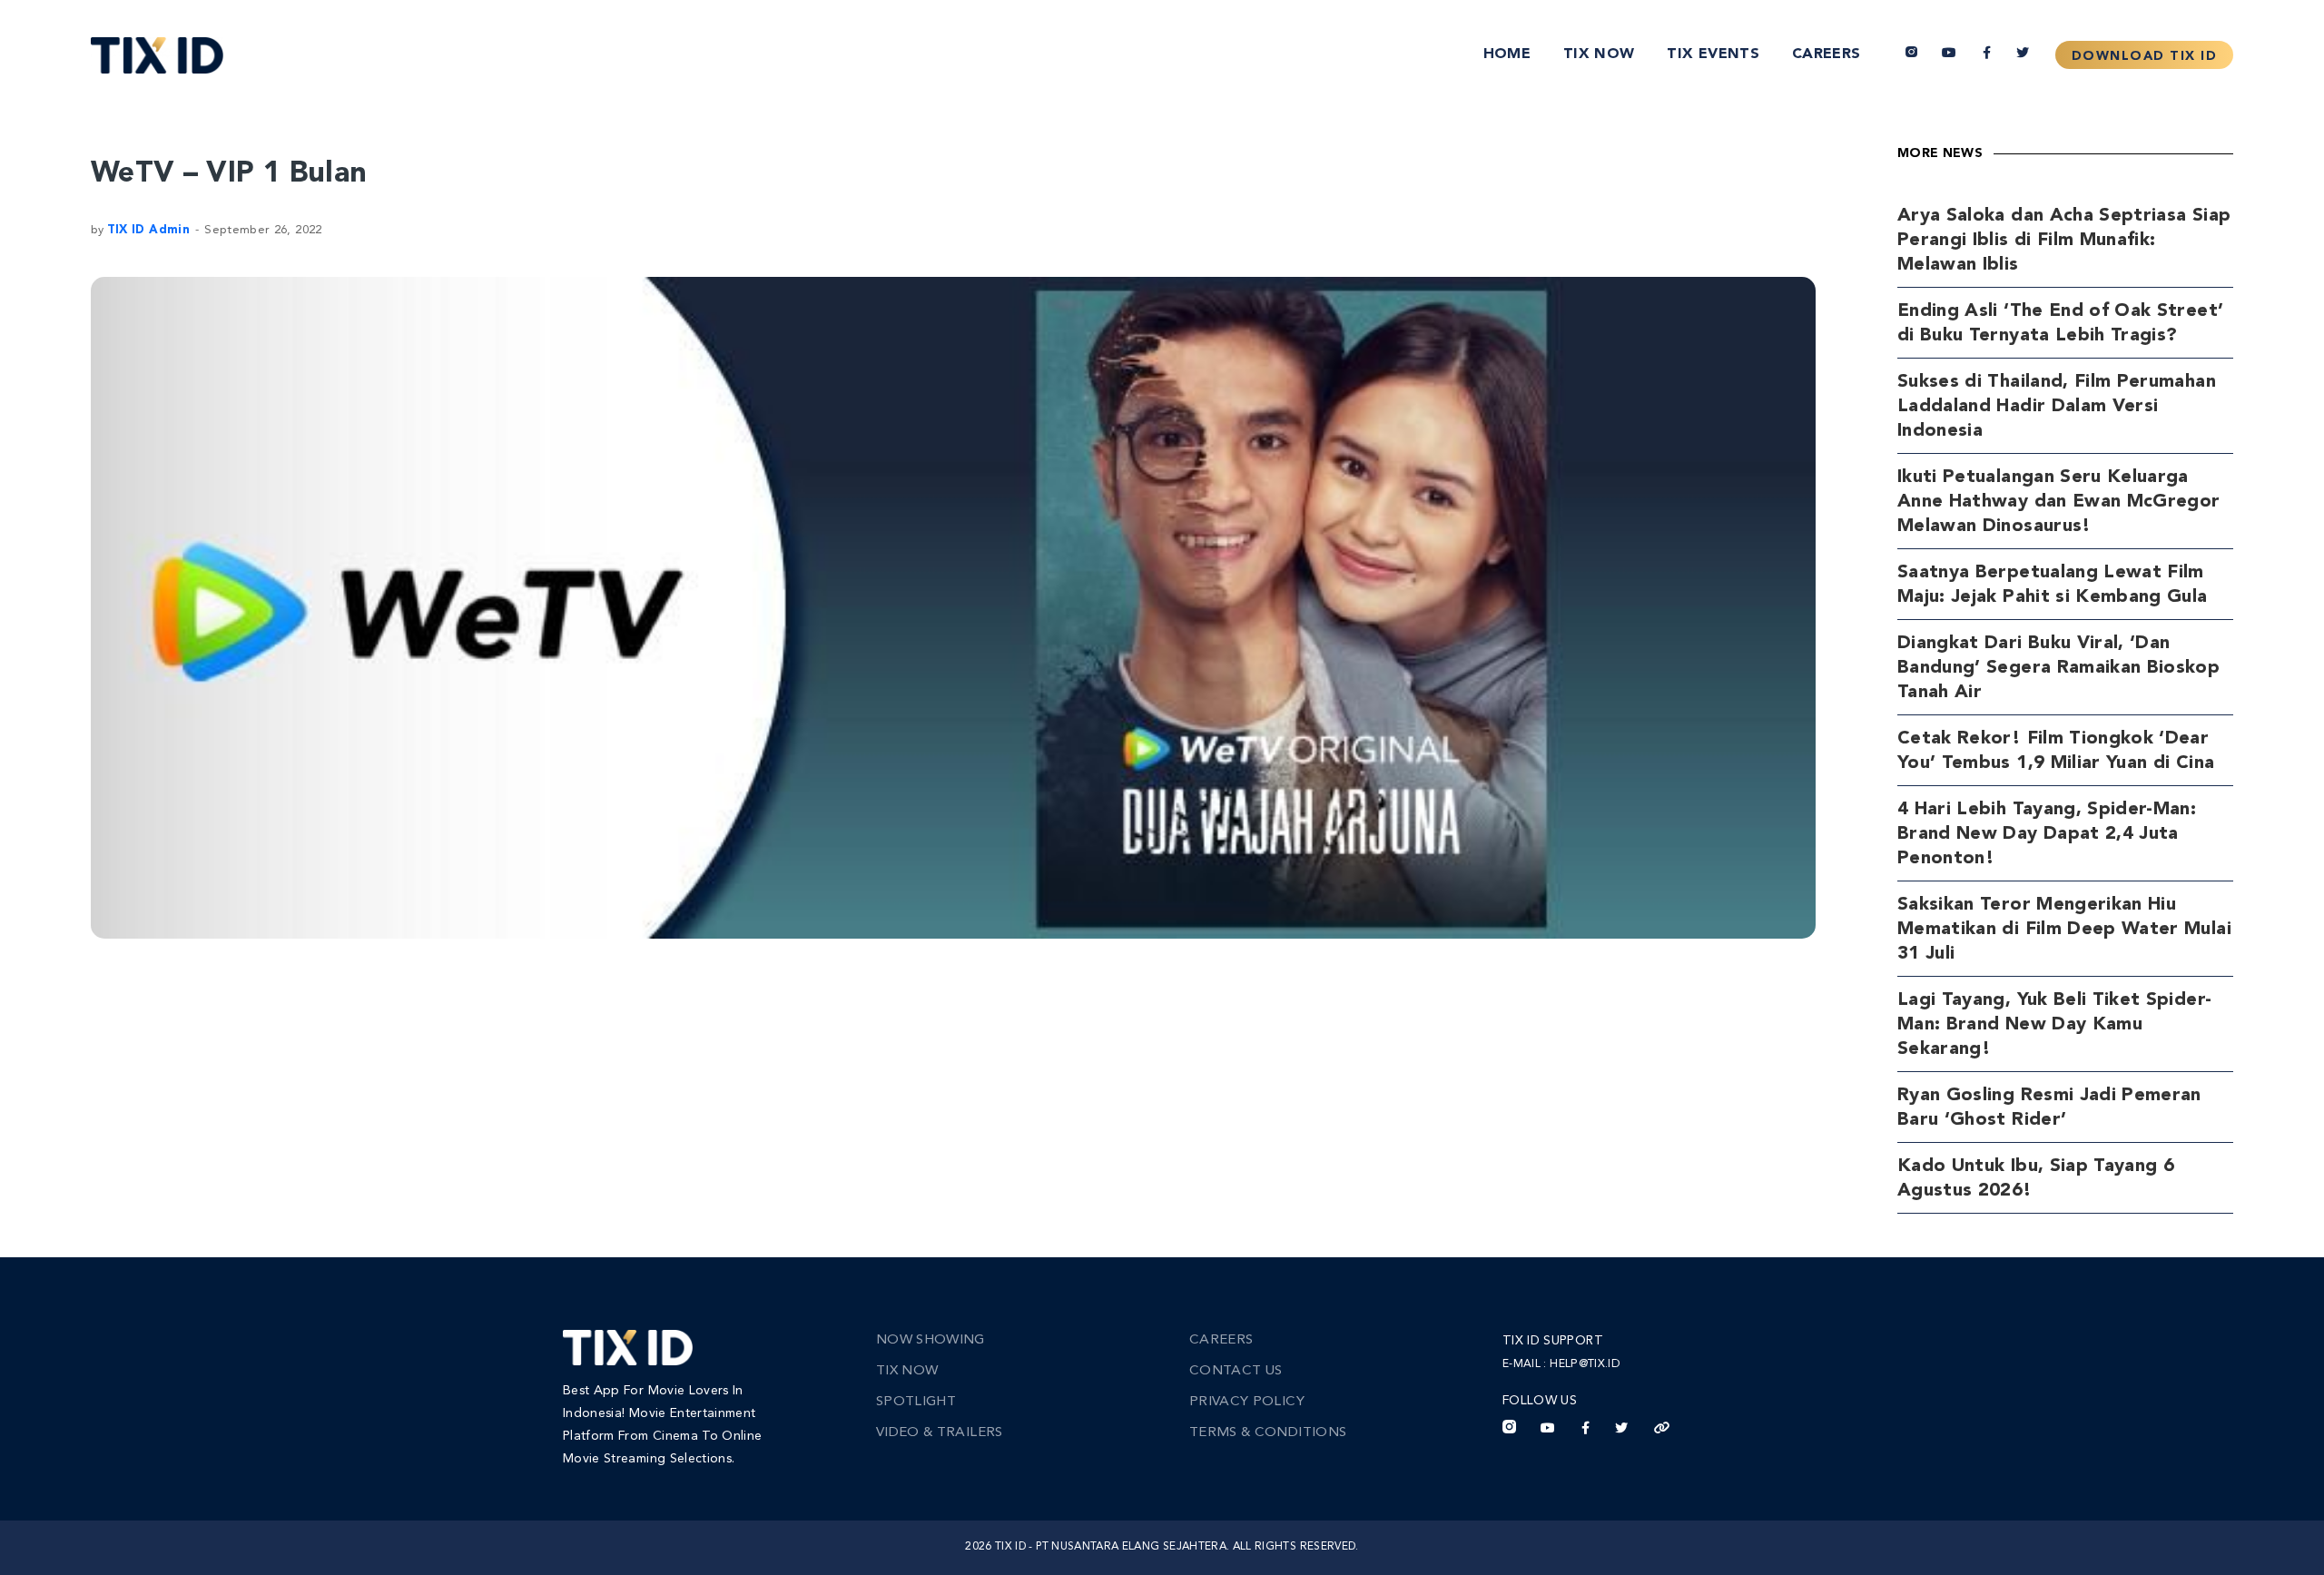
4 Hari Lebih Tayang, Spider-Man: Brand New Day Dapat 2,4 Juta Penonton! (2047, 834)
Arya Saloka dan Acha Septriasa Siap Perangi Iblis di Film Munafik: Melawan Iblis (2064, 241)
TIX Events (1713, 54)
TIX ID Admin (148, 230)
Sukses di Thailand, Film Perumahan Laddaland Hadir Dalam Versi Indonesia (2057, 407)
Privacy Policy (1247, 1402)
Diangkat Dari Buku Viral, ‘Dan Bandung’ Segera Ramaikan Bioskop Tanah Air (2058, 668)
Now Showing (931, 1340)
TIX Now (1599, 54)
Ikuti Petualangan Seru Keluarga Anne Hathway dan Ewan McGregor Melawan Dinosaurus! (2059, 502)
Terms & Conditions (1268, 1433)
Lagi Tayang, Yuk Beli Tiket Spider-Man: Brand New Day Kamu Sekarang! (2054, 1025)
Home (1507, 54)
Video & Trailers (940, 1433)
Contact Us (1236, 1371)
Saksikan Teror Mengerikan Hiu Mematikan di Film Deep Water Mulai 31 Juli (2064, 930)
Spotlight (916, 1402)
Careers (1826, 54)
